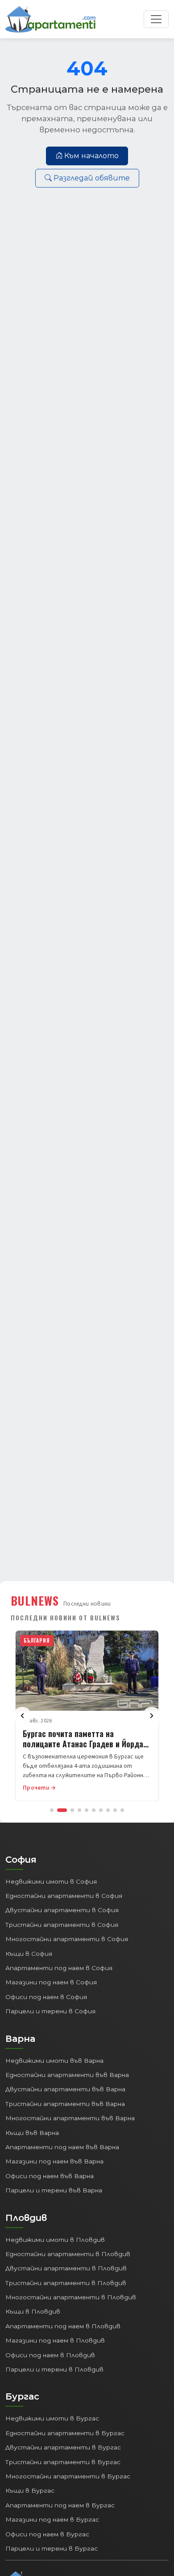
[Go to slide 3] (72, 1810)
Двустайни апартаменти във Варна (65, 2089)
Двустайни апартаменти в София (62, 1910)
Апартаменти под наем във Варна (62, 2147)
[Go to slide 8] (108, 1810)
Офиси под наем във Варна (50, 2176)
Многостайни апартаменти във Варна (70, 2118)
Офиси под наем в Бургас (47, 2534)
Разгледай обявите (92, 178)
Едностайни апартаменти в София (64, 1896)
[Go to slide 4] (79, 1810)
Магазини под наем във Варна (54, 2161)
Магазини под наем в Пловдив (55, 2340)
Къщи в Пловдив (33, 2311)
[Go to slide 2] (62, 1810)
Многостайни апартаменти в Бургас (68, 2476)
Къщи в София (29, 1954)
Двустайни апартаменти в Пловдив (66, 2268)
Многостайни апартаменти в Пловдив (71, 2297)
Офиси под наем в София (46, 1997)
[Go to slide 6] (94, 1810)
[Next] (152, 1716)
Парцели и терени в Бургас (52, 2548)
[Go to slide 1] (52, 1810)
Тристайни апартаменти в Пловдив (66, 2283)
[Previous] (22, 1716)
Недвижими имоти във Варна (54, 2061)
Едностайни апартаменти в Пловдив (68, 2254)
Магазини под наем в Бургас (52, 2519)
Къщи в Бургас (30, 2490)
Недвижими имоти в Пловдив (55, 2240)
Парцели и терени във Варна (54, 2190)
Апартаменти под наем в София (59, 1968)
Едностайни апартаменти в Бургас (65, 2433)
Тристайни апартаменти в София (62, 1925)
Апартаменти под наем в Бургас (60, 2505)
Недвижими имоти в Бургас (52, 2418)
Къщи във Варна (32, 2133)
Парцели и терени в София (50, 2011)
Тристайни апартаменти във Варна (65, 2104)
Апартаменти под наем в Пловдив (63, 2326)
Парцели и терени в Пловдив (54, 2369)
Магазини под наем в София (51, 1982)
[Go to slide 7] (101, 1810)
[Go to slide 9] (115, 1810)
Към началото (91, 156)
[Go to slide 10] (122, 1810)
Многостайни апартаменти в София (67, 1939)
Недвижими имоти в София (51, 1881)
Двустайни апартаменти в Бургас (63, 2447)
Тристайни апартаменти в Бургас (63, 2462)
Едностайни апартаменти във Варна (67, 2075)
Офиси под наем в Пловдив (50, 2355)
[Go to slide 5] (87, 1810)
